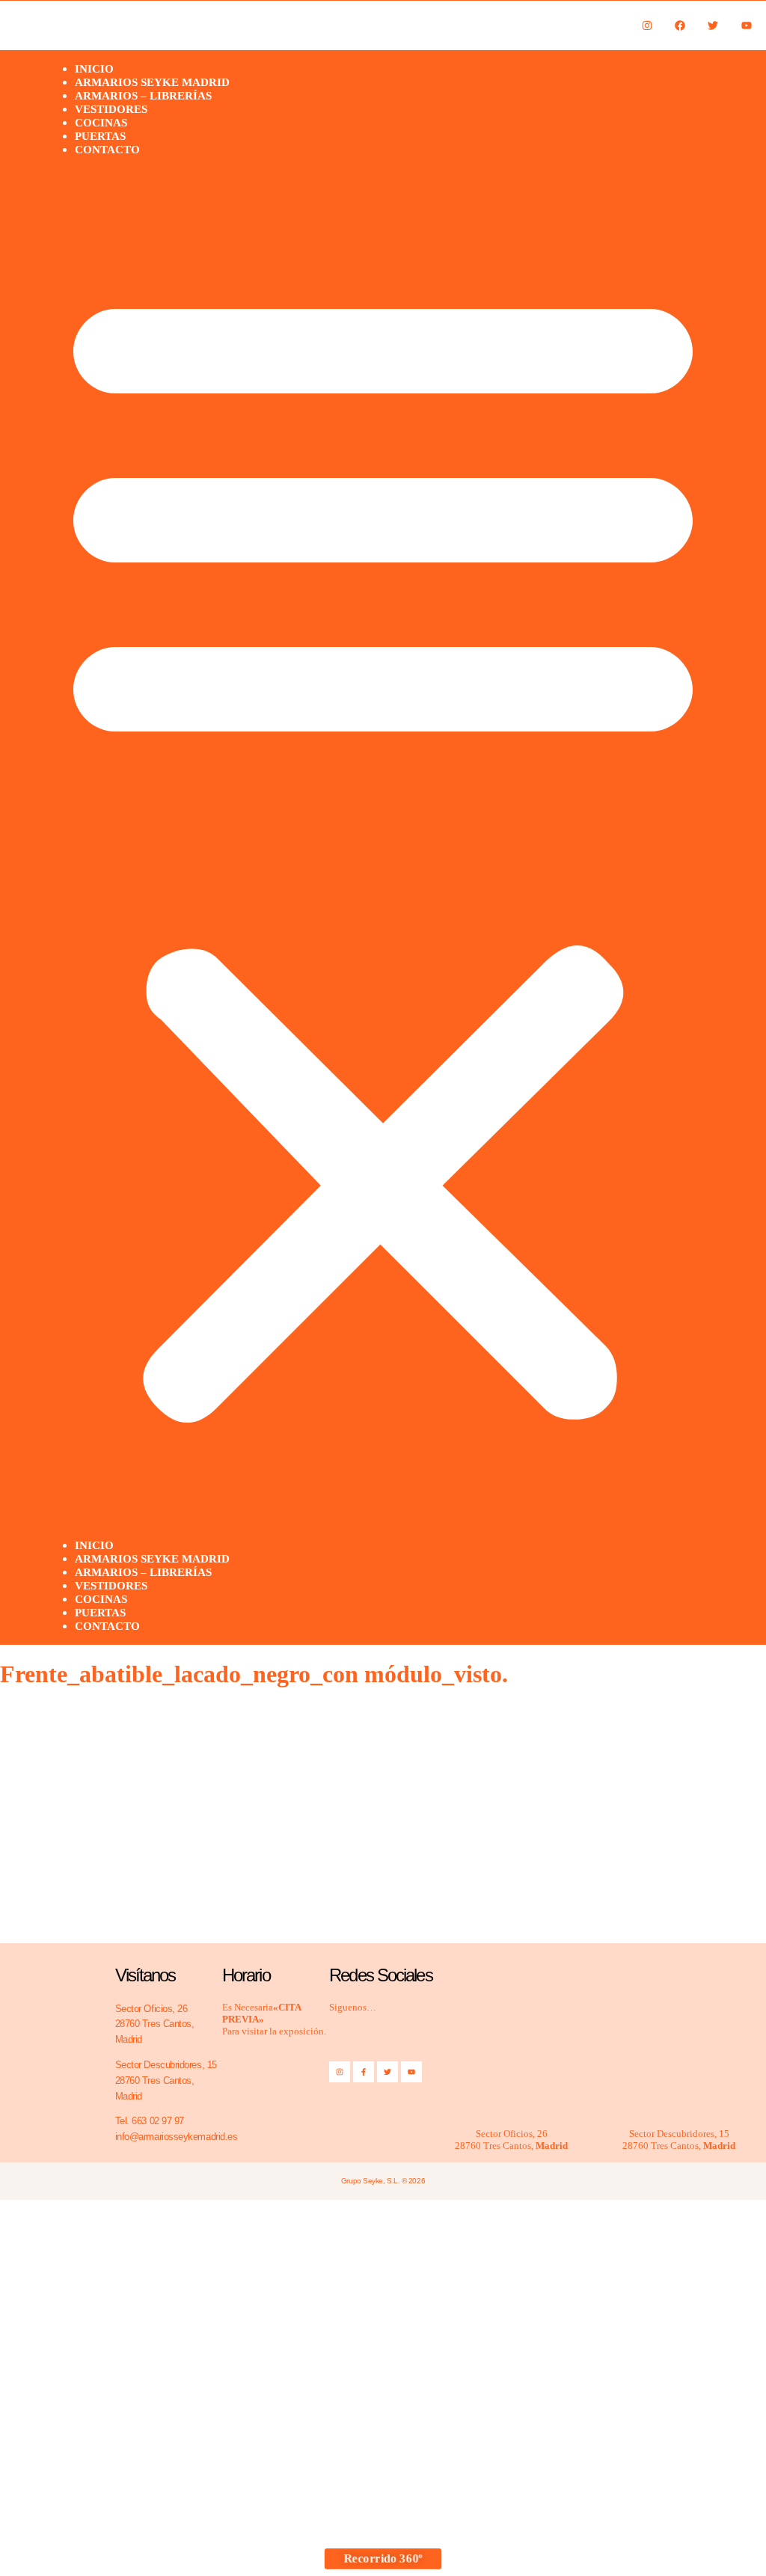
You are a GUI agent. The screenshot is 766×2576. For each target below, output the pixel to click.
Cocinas (101, 1599)
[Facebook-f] (364, 2072)
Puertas (100, 1613)
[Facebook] (680, 25)
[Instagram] (647, 25)
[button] (383, 847)
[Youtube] (746, 25)
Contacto (107, 150)
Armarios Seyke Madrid (152, 1559)
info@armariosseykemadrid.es (177, 2137)
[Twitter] (713, 25)
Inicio (94, 1545)
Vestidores (111, 1586)
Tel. (150, 2121)
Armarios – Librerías (143, 1572)
